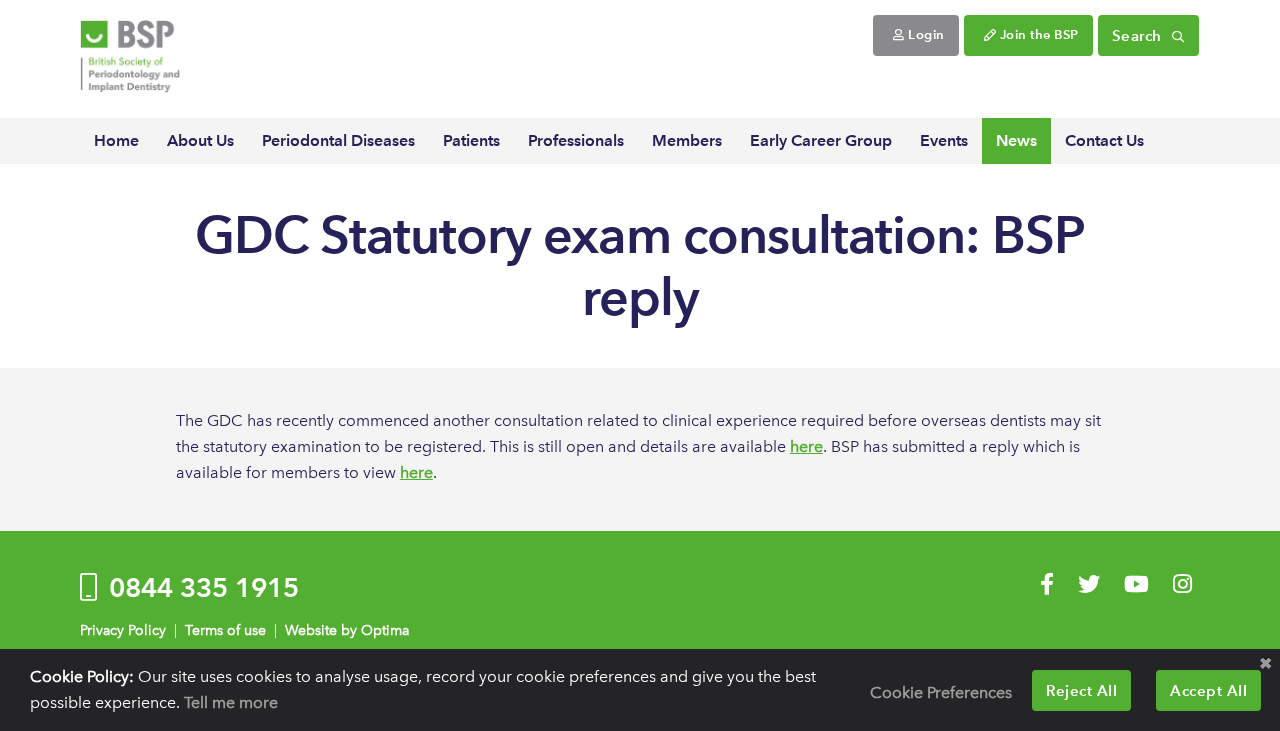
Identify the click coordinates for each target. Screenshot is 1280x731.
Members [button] (687, 140)
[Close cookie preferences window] (1265, 664)
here (806, 446)
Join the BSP (1037, 34)
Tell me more (231, 702)
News (1016, 140)
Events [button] (944, 140)
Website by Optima (347, 630)
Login (925, 34)
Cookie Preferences (941, 692)
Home (116, 140)
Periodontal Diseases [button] (338, 140)
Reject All (1081, 690)
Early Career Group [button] (821, 140)
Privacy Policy (123, 630)
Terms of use (225, 630)
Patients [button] (471, 140)
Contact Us (1104, 140)
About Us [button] (200, 140)
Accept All (1208, 690)
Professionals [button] (576, 140)
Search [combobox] (1139, 35)
